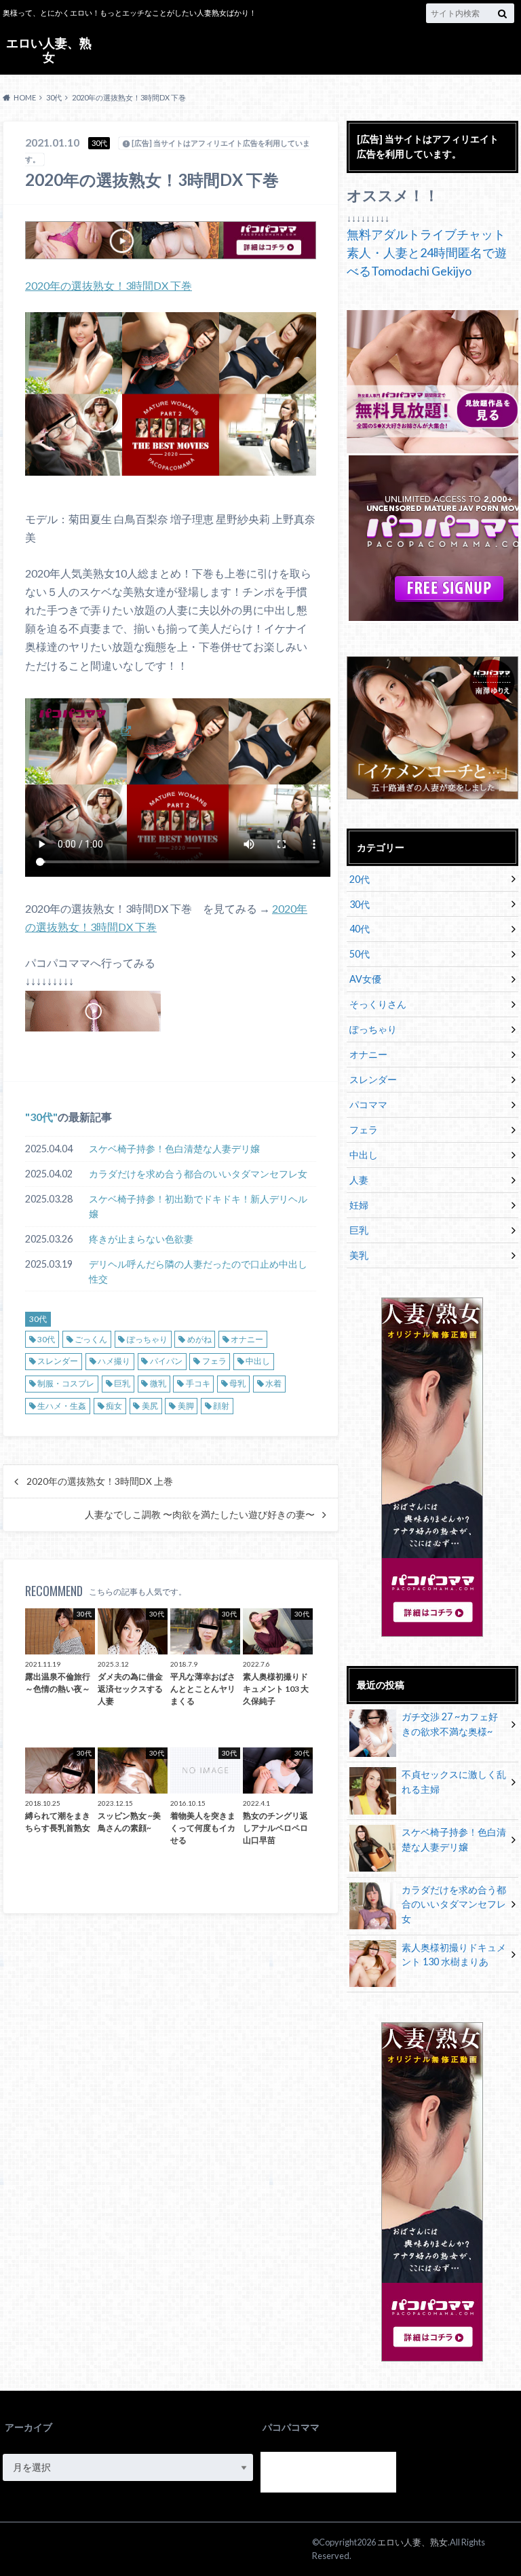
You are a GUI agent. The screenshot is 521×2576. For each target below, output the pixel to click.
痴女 (114, 1406)
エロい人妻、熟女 (49, 50)
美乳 (359, 1255)
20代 (360, 879)
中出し (258, 1361)
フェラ (214, 1361)
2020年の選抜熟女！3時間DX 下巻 (109, 285)
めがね (199, 1339)
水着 (273, 1383)
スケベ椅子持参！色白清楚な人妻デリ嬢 (174, 1149)
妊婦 (359, 1205)
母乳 (237, 1383)
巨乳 (122, 1383)
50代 (360, 954)
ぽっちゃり (147, 1339)
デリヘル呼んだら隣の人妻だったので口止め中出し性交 (198, 1271)
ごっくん (91, 1339)
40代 (360, 929)
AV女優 (365, 979)
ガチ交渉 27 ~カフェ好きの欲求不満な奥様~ (450, 1724)
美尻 (150, 1406)
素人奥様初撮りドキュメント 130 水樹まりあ (454, 1955)
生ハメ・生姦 (62, 1406)
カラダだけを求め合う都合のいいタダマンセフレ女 (198, 1174)
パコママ (368, 1104)
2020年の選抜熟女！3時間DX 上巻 (100, 1481)
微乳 (158, 1383)
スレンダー (58, 1361)
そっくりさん (378, 1004)
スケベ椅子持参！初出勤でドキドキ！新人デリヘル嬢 (198, 1206)
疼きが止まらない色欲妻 (141, 1239)
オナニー (247, 1339)
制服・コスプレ (66, 1383)
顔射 (221, 1406)
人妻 (359, 1180)
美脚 (186, 1406)
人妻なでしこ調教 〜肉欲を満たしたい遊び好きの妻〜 (200, 1515)
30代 (41, 1117)
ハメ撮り (114, 1361)
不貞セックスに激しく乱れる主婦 (454, 1782)
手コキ (198, 1383)
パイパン (166, 1361)
